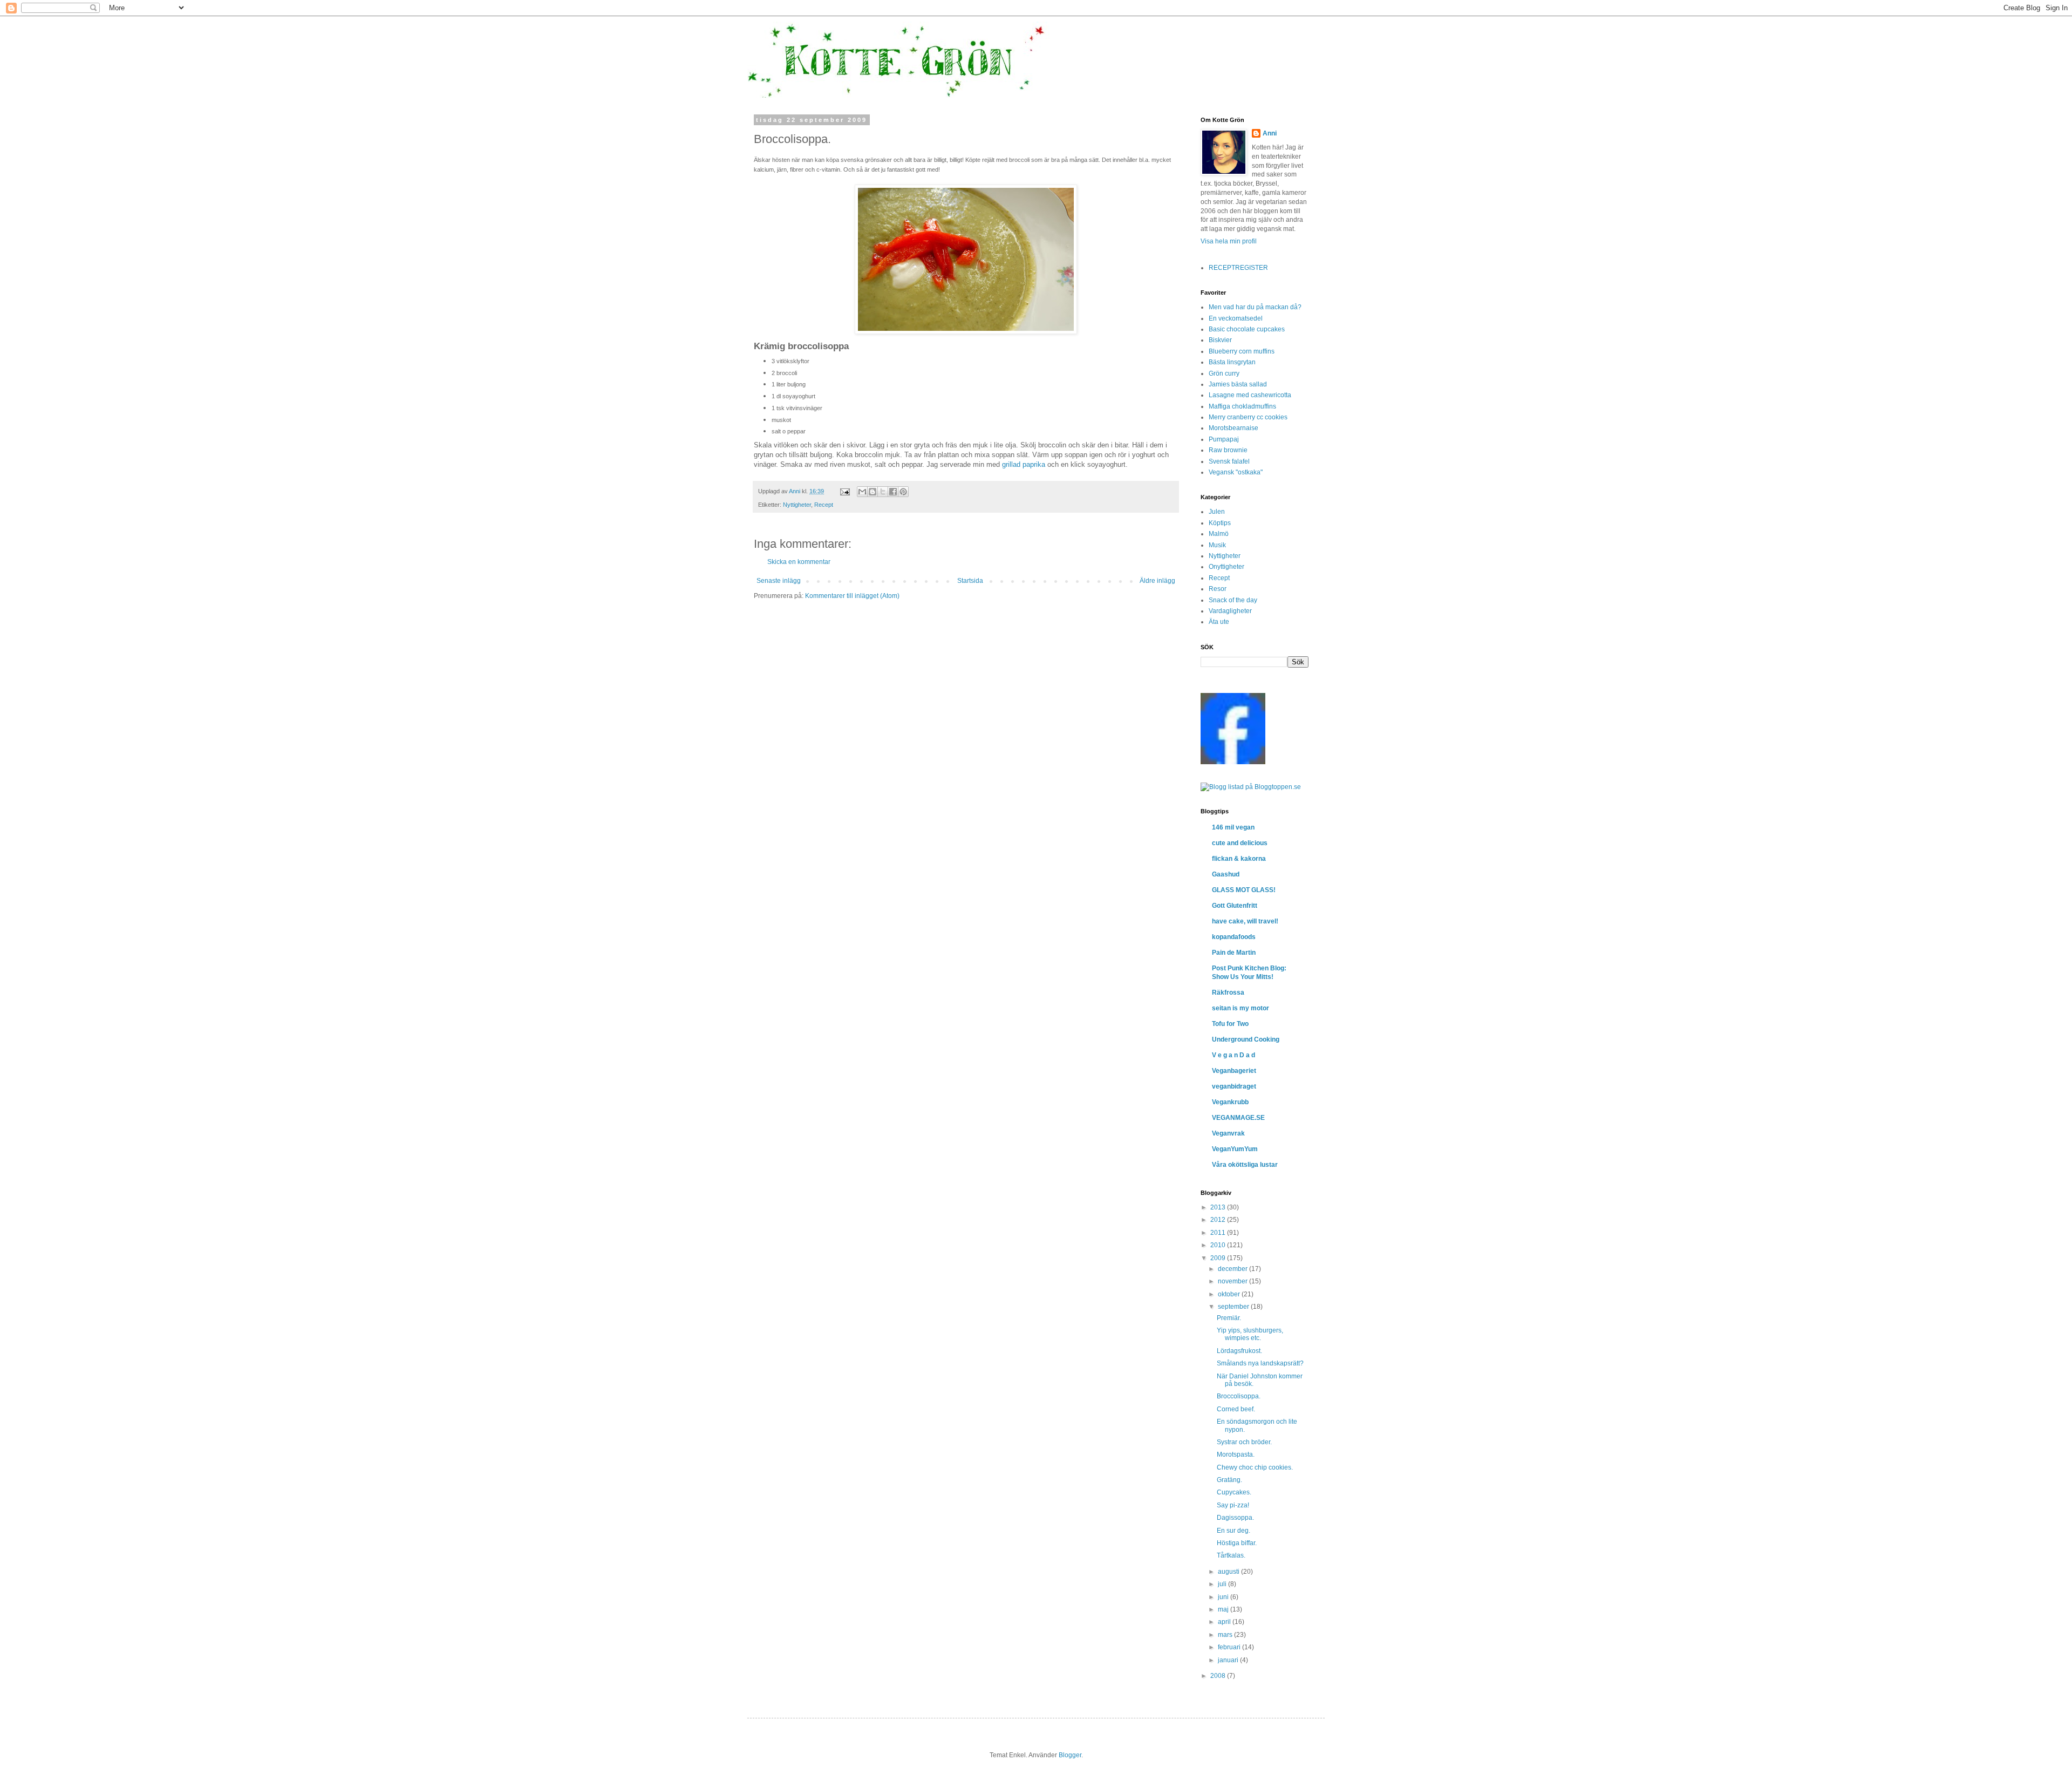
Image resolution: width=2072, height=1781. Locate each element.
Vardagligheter (1230, 611)
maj (1224, 1609)
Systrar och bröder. (1244, 1442)
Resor (1218, 589)
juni (1224, 1597)
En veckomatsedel (1236, 318)
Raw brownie (1228, 450)
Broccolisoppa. (1239, 1396)
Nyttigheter (797, 505)
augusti (1229, 1572)
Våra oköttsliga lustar (1245, 1165)
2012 (1219, 1220)
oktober (1230, 1294)
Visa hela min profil (1229, 241)
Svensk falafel (1229, 461)
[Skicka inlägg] (844, 491)
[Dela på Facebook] (893, 492)
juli (1223, 1584)
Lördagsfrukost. (1239, 1351)
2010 (1219, 1245)
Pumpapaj (1224, 439)
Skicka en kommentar (799, 562)
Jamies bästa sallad (1238, 384)
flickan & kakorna (1239, 859)
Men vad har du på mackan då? (1255, 307)
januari (1229, 1660)
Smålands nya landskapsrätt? (1260, 1363)
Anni (1270, 133)
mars (1226, 1635)
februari (1230, 1647)
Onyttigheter (1226, 567)
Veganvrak (1228, 1133)
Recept (824, 505)
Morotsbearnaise (1233, 428)
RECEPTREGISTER (1238, 268)
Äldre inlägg (1157, 581)
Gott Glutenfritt (1235, 906)
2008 (1219, 1676)
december (1233, 1269)
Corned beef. (1236, 1409)
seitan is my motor (1241, 1008)
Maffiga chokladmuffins (1242, 406)
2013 (1219, 1207)
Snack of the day (1233, 600)
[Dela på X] (883, 492)
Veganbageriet (1234, 1071)
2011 (1219, 1233)
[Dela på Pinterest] (903, 492)
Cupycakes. (1234, 1492)
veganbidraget (1234, 1086)
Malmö (1219, 534)
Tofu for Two (1230, 1024)
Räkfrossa (1228, 993)
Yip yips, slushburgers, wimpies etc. (1250, 1334)
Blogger (1070, 1755)
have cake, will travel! (1245, 921)
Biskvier (1220, 340)
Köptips (1220, 523)
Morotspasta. (1236, 1454)
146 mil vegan (1233, 827)
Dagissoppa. (1235, 1518)
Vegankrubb (1230, 1102)
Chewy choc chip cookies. (1255, 1467)
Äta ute (1219, 622)
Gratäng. (1229, 1480)
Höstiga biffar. (1237, 1543)
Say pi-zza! (1233, 1505)
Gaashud (1226, 874)
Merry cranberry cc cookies (1248, 417)
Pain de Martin (1234, 953)
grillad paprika (1024, 464)
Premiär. (1229, 1318)
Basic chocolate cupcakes (1247, 329)
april (1225, 1622)
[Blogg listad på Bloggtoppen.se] (1251, 787)
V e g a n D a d (1233, 1055)
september (1234, 1307)
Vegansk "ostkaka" (1236, 472)
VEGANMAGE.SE (1238, 1118)
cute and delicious (1240, 843)
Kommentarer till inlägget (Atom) (852, 596)
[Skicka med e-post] (862, 492)
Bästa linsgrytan (1232, 362)
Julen (1217, 512)
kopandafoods (1234, 937)
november (1233, 1281)
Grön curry (1224, 373)
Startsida (970, 581)
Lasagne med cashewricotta (1250, 395)
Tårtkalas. (1231, 1555)
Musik (1217, 545)
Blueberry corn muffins (1242, 351)
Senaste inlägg (779, 581)
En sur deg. (1233, 1531)
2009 (1219, 1258)
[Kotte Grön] (1233, 762)
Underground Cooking (1246, 1039)
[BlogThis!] (873, 492)
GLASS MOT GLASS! (1244, 890)
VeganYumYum (1235, 1149)
